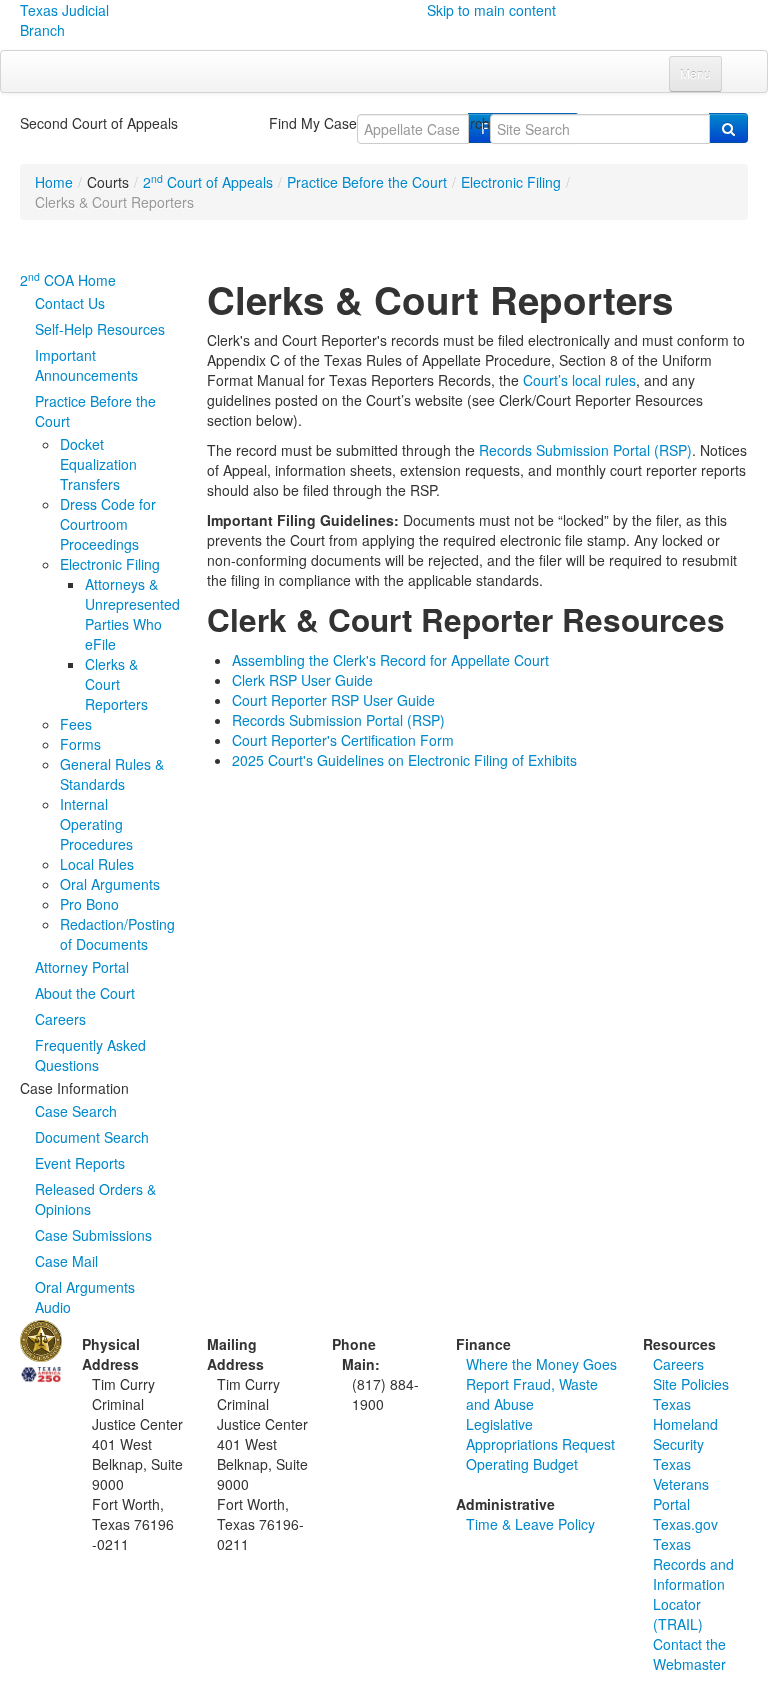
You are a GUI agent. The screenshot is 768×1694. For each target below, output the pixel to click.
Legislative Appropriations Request (540, 1434)
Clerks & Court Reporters (116, 684)
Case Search (76, 1111)
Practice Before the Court (367, 182)
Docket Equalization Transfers (98, 464)
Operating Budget (522, 1464)
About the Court (85, 993)
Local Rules (97, 864)
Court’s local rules (579, 380)
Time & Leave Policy (530, 1524)
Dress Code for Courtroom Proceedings (108, 524)
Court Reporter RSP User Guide (333, 700)
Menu (695, 73)
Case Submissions (93, 1235)
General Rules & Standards (112, 774)
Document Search (92, 1137)
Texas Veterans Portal (681, 1484)
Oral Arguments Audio (85, 1297)
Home (54, 182)
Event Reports (80, 1163)
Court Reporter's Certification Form (343, 740)
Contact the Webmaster (689, 1654)
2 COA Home (68, 280)
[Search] (728, 128)
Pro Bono (89, 904)
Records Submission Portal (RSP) (585, 450)
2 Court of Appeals (208, 182)
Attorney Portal (82, 967)
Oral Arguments (110, 884)
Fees (76, 724)
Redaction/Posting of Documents (117, 934)
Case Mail (66, 1261)
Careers (60, 1019)
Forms (80, 744)
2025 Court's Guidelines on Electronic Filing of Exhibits (404, 760)
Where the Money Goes (541, 1364)
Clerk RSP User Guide (302, 680)
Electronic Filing (511, 182)
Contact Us (70, 303)
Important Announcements (86, 365)
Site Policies (691, 1384)
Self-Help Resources (100, 329)
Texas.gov (685, 1524)
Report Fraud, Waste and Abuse (532, 1394)
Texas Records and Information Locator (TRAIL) (693, 1584)
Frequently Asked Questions (90, 1055)
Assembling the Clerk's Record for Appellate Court (390, 660)
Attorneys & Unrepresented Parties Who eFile (132, 614)
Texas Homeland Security (685, 1424)
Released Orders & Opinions (95, 1199)
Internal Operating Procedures (96, 824)
